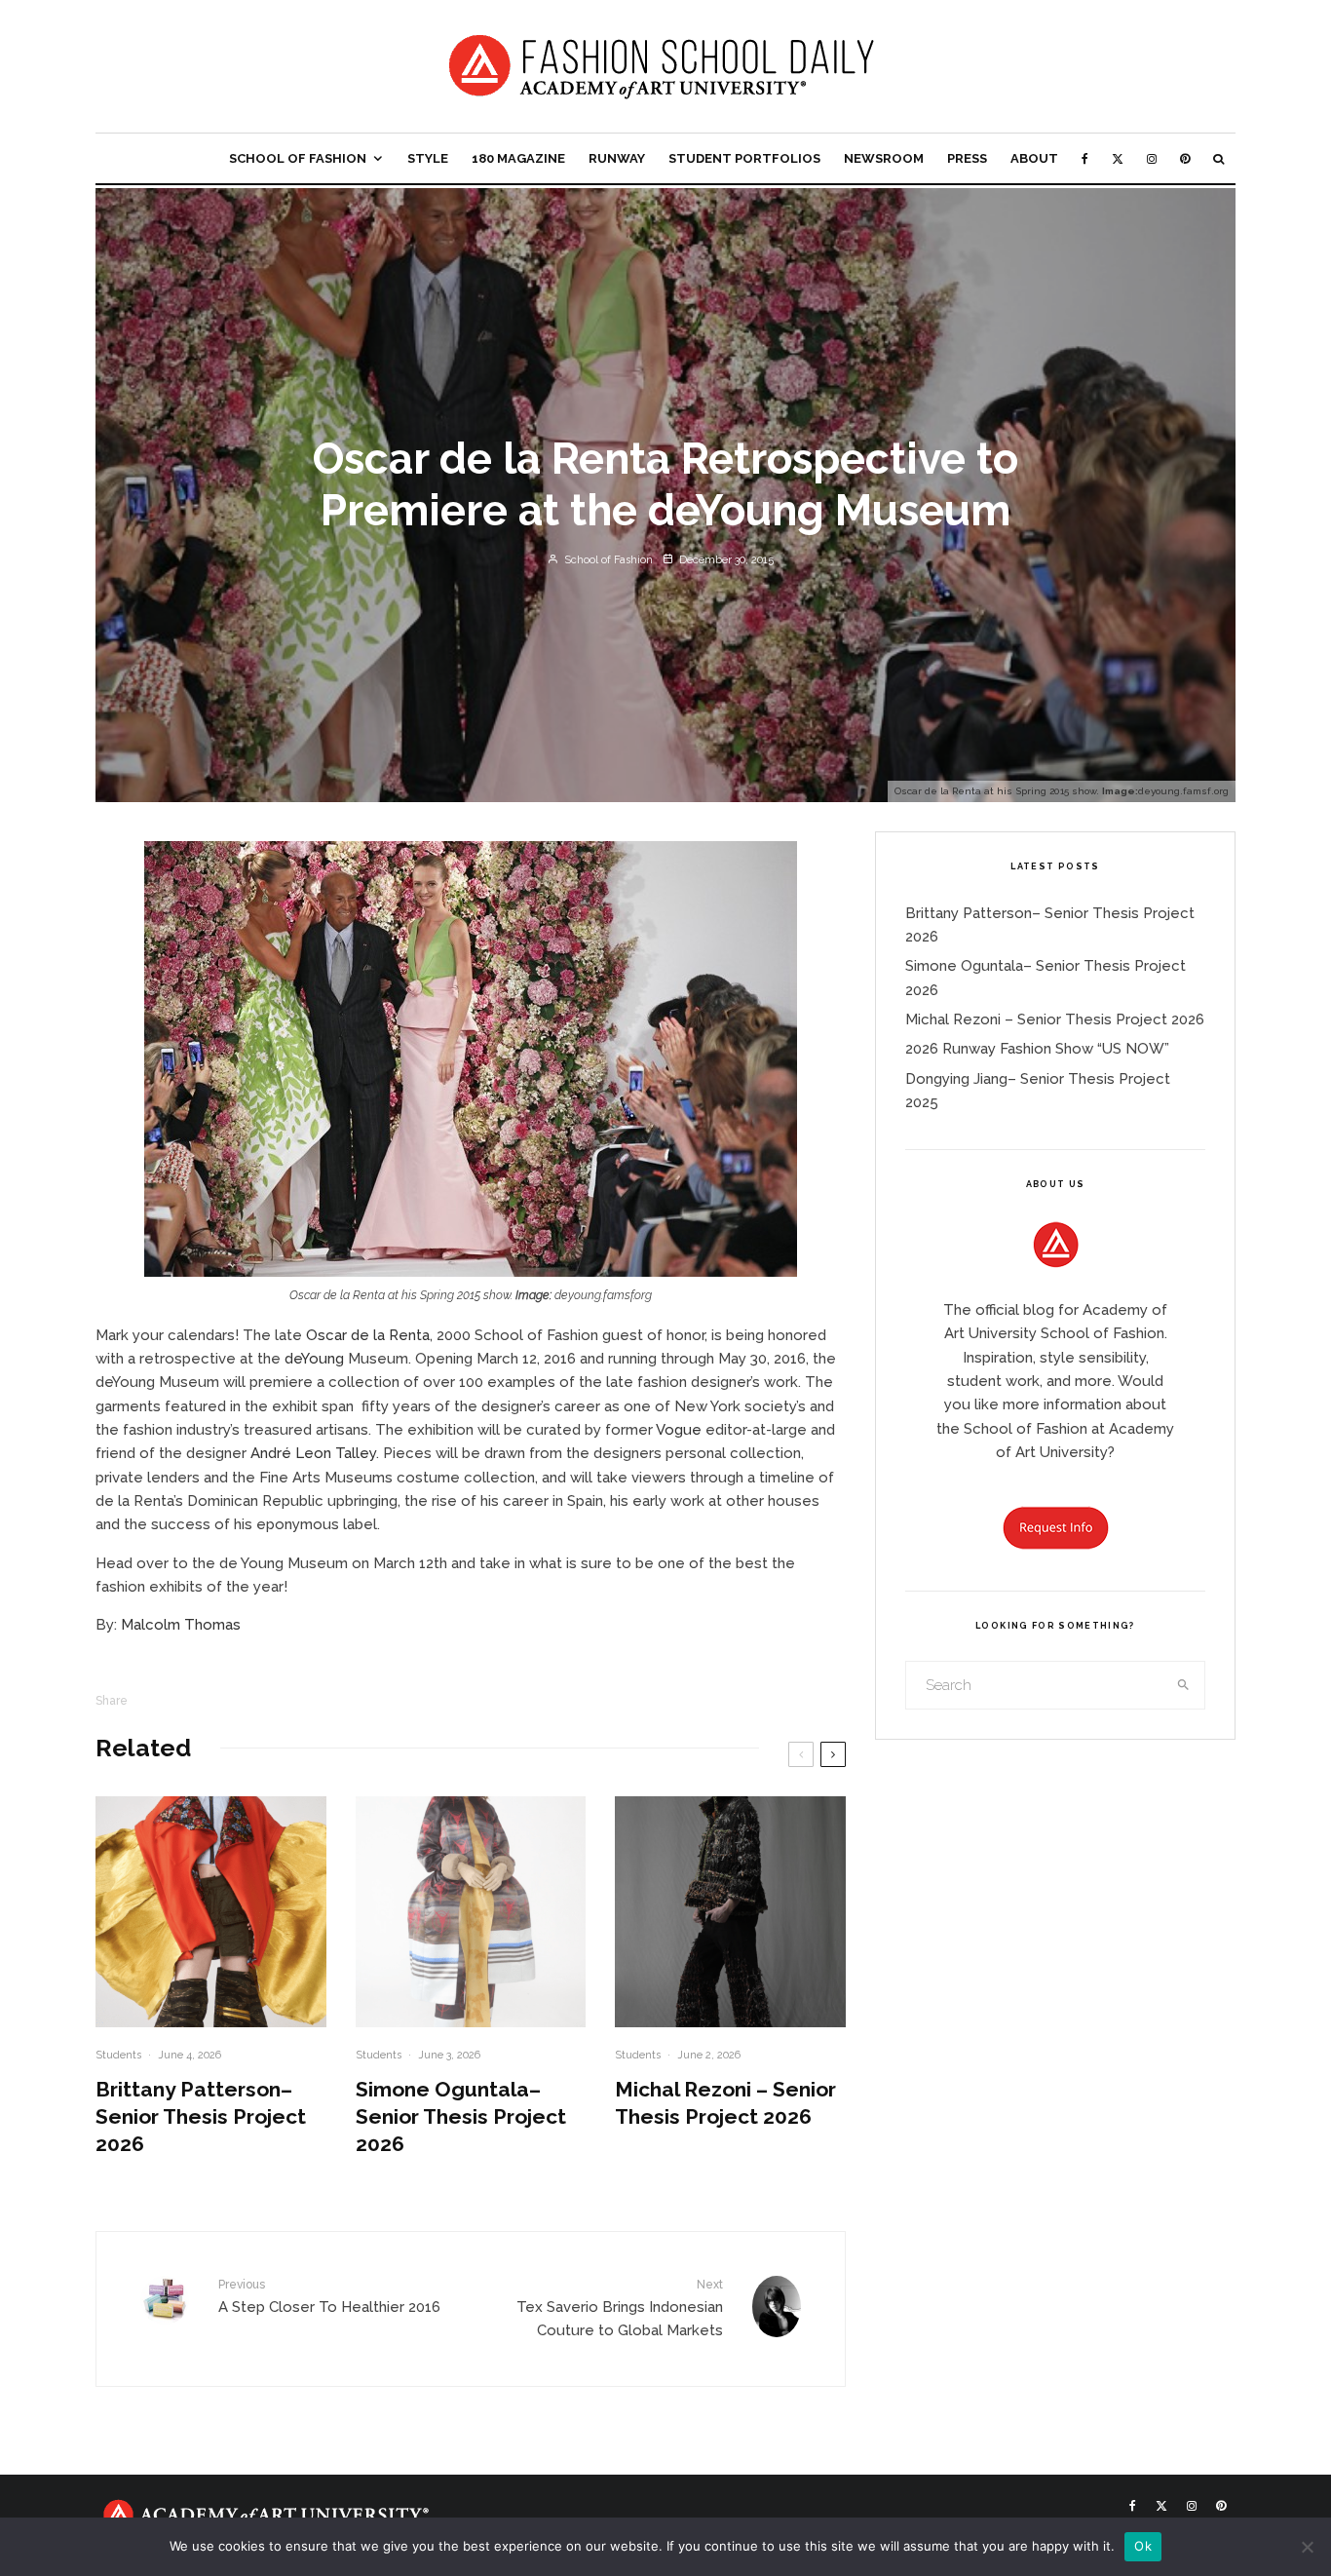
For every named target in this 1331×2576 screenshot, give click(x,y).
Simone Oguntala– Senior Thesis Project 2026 (461, 2116)
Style (428, 158)
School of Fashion (298, 158)
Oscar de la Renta (368, 1335)
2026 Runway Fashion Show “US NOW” (1037, 1049)
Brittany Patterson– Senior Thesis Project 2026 (201, 2116)
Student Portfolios (744, 158)
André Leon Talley (313, 1453)
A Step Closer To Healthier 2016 (329, 2296)
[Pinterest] (1185, 158)
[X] (1118, 158)
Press (967, 158)
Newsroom (884, 158)
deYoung (314, 1359)
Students (118, 2055)
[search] (1184, 1685)
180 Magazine (518, 158)
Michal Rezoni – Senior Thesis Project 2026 (725, 2103)
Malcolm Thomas (181, 1625)
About (1034, 158)
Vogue (679, 1430)
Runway (617, 158)
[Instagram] (1152, 158)
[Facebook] (1085, 158)
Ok (1143, 2546)
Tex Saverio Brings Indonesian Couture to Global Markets (620, 2308)
